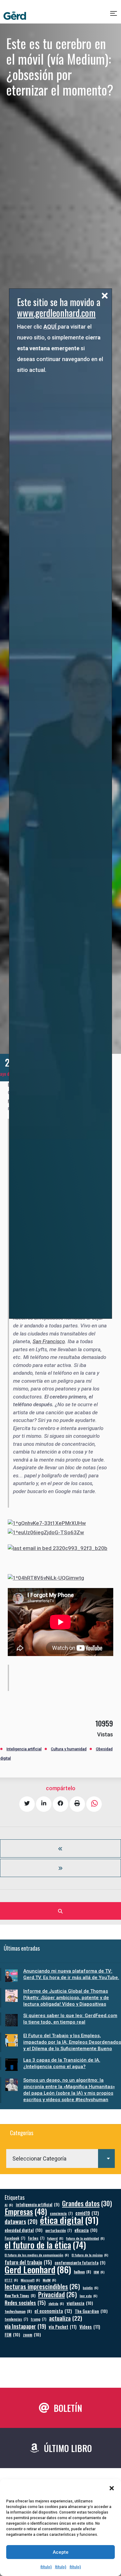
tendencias (16, 2319)
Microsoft (30, 2280)
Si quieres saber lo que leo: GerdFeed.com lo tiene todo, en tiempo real (70, 2019)
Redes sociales (25, 2303)
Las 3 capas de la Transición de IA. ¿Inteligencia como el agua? (62, 2063)
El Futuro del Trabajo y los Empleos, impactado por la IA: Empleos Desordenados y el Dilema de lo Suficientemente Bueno (72, 2042)
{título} (46, 2567)
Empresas (26, 2211)
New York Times (20, 2295)
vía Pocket (63, 2327)
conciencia (61, 2213)
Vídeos (90, 2327)
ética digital (69, 2220)
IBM (99, 2272)
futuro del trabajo (28, 2262)
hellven (82, 2272)
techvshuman (18, 2311)
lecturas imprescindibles (42, 2286)
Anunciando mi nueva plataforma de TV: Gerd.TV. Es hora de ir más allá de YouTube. (71, 1974)
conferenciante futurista (80, 2263)
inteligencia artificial (38, 2205)
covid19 (87, 2213)
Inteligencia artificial (24, 1749)
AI (9, 2205)
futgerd (55, 2238)
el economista (53, 2311)
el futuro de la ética (45, 2245)
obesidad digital (24, 2230)
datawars (21, 2221)
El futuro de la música (90, 2255)
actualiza (66, 2318)
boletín (91, 2288)
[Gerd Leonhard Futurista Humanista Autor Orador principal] (15, 16)
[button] (112, 2488)
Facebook (15, 2238)
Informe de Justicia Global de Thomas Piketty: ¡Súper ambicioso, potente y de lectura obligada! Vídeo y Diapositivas (66, 1998)
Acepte (61, 2552)
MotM (49, 2280)
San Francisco (49, 1341)
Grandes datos (87, 2203)
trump (38, 2319)
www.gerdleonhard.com (56, 313)
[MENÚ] (114, 16)
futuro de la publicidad (85, 2238)
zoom (32, 2334)
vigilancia (80, 2303)
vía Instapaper (25, 2326)
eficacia (86, 2230)
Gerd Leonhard (38, 2269)
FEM (12, 2334)
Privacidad (58, 2295)
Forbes (36, 2238)
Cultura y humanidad (69, 1749)
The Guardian (91, 2311)
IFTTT (11, 2280)
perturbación (58, 2230)
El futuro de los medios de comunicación (37, 2255)
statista (56, 2303)
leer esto (89, 2296)
